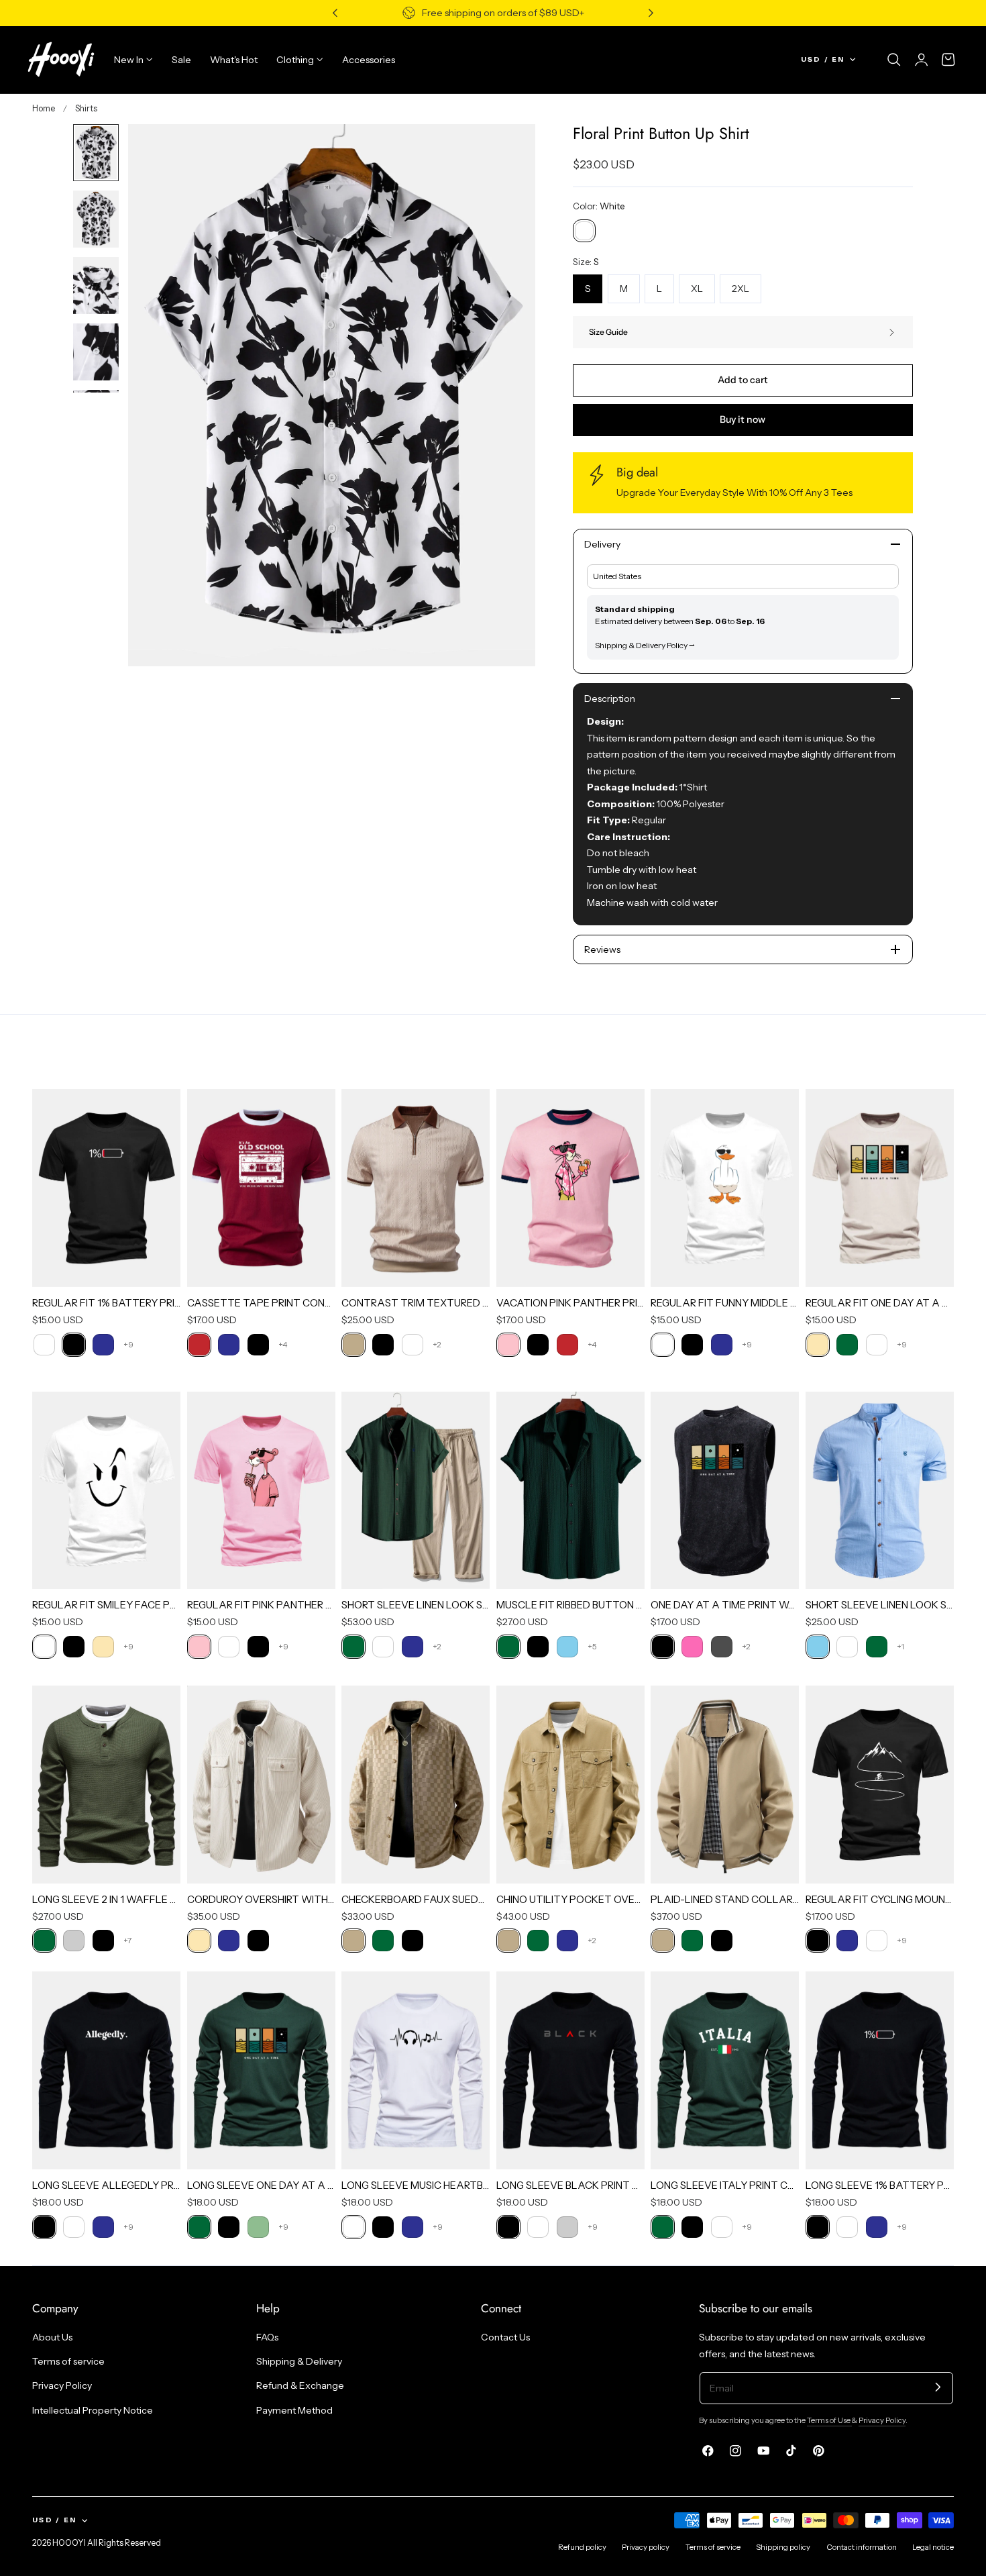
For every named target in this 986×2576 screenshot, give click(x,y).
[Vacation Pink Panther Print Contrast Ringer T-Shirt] (570, 1188)
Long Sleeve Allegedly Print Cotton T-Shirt (106, 2185)
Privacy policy (646, 2547)
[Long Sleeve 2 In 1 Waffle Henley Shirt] (106, 1785)
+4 (283, 1344)
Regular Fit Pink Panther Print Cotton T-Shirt (261, 1605)
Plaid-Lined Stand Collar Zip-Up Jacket (725, 1899)
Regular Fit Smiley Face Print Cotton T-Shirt (106, 1605)
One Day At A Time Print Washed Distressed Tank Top (725, 1605)
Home (44, 108)
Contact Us (505, 2337)
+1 (900, 1646)
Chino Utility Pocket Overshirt (570, 1899)
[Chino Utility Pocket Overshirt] (570, 1785)
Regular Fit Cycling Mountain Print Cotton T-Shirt (880, 1899)
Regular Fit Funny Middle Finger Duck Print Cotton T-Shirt (725, 1303)
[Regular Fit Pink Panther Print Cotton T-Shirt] (261, 1491)
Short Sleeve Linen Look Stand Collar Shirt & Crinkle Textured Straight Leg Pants (416, 1605)
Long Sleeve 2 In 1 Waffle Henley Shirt (106, 1899)
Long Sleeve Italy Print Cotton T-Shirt (725, 2185)
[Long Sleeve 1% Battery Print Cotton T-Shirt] (880, 2070)
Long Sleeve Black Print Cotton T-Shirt (570, 2185)
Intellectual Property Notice (93, 2410)
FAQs (267, 2337)
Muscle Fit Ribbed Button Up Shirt (570, 1605)
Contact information (862, 2547)
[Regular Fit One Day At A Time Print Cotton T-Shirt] (880, 1188)
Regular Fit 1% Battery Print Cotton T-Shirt (106, 1303)
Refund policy (582, 2547)
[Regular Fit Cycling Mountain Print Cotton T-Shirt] (880, 1785)
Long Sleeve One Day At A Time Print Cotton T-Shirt (261, 2185)
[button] (894, 60)
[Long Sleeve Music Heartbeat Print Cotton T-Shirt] (416, 2070)
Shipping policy (783, 2547)
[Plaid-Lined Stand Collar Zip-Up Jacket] (725, 1785)
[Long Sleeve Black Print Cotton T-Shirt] (570, 2070)
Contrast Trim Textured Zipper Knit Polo (416, 1303)
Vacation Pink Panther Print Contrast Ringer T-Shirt (570, 1303)
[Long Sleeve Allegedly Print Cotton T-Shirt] (106, 2070)
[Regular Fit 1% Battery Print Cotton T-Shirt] (106, 1188)
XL (697, 289)
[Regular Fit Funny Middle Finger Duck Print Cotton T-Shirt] (725, 1188)
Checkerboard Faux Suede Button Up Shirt (416, 1899)
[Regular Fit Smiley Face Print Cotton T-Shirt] (106, 1491)
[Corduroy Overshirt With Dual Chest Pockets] (261, 1785)
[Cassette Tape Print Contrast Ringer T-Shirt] (261, 1188)
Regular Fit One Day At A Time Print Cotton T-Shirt (880, 1303)
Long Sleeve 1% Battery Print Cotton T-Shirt (880, 2185)
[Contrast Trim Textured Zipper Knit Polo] (416, 1188)
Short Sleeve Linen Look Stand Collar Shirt (880, 1605)
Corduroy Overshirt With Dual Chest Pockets (261, 1899)
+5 (592, 1646)
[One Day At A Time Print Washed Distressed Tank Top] (725, 1491)
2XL (741, 289)
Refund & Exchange (300, 2386)
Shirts (86, 108)
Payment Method (294, 2410)
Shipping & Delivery (299, 2362)
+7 (127, 1940)
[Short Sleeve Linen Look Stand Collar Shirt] (880, 1491)
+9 (128, 1344)
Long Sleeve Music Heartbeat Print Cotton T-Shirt (416, 2185)
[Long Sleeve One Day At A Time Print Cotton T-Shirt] (261, 2070)
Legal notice (933, 2547)
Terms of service (68, 2362)
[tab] (96, 153)
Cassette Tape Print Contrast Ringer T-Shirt (261, 1303)
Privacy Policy (62, 2386)
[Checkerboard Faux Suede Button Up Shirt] (416, 1785)
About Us (52, 2337)
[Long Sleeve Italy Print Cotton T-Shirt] (725, 2070)
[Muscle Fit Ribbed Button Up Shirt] (570, 1491)
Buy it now (743, 419)
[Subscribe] (938, 2387)
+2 (437, 1344)
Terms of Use (829, 2420)
